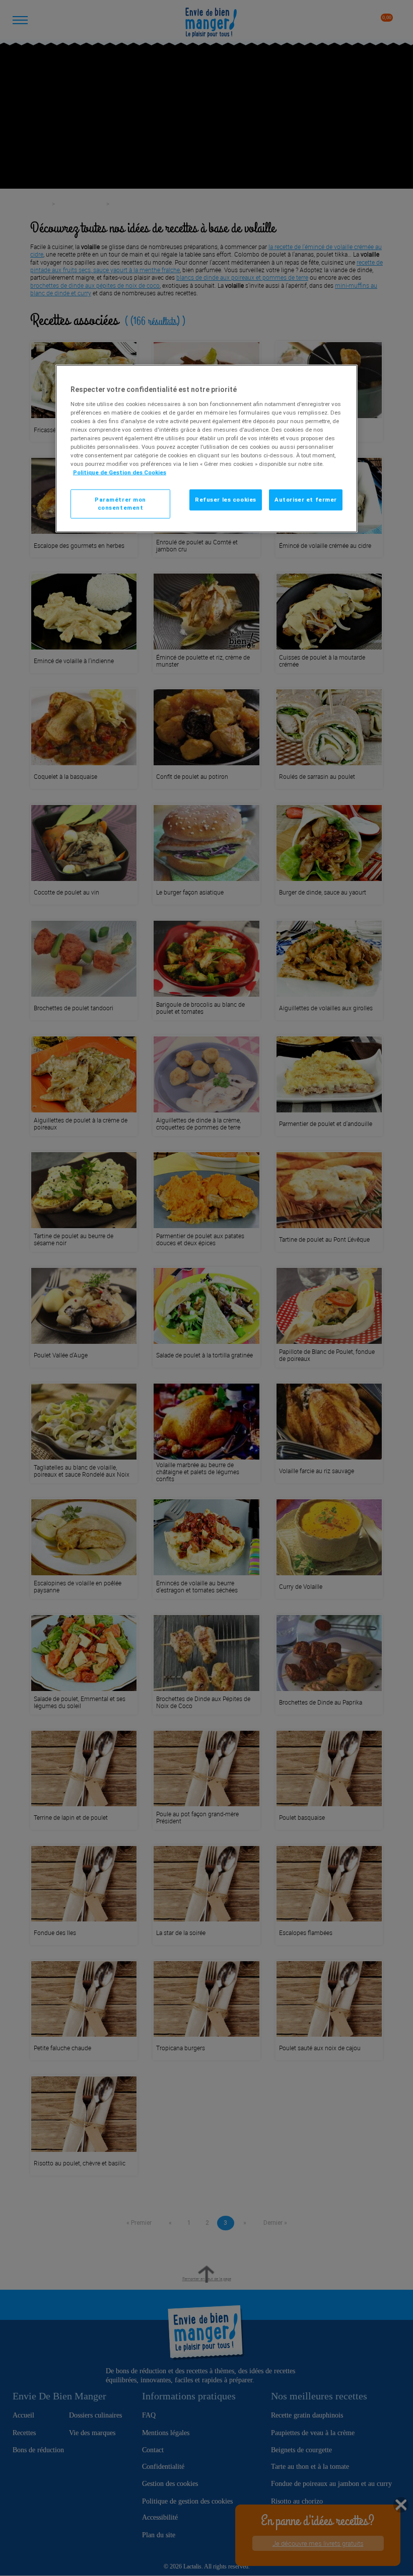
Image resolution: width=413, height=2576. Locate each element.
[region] (206, 449)
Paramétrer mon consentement (120, 504)
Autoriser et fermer (306, 500)
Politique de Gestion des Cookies (120, 472)
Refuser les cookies (226, 500)
